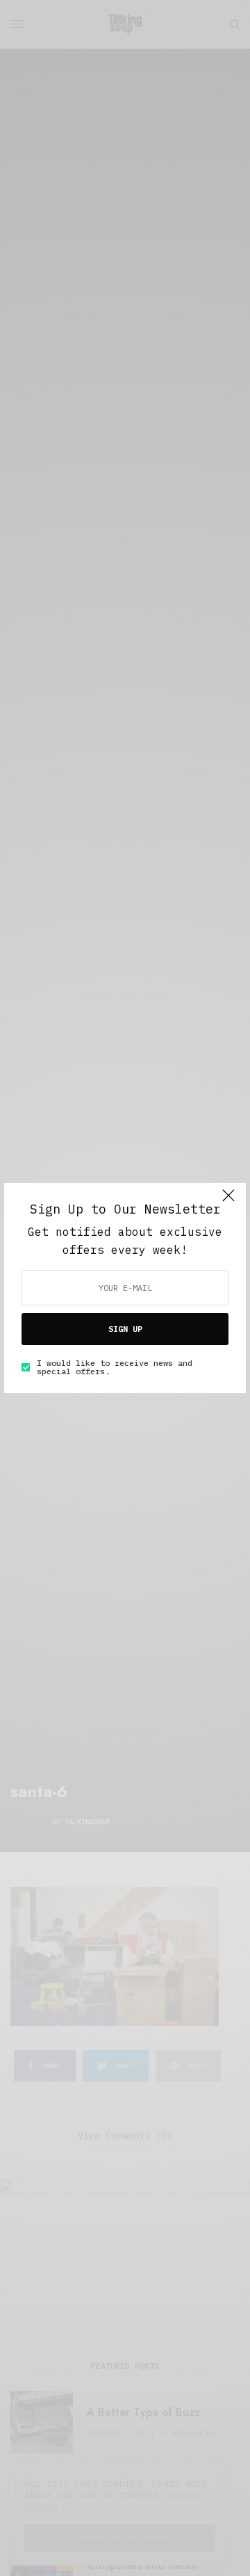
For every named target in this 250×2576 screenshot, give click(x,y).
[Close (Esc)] (228, 1202)
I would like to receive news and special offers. (115, 1367)
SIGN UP (125, 1329)
